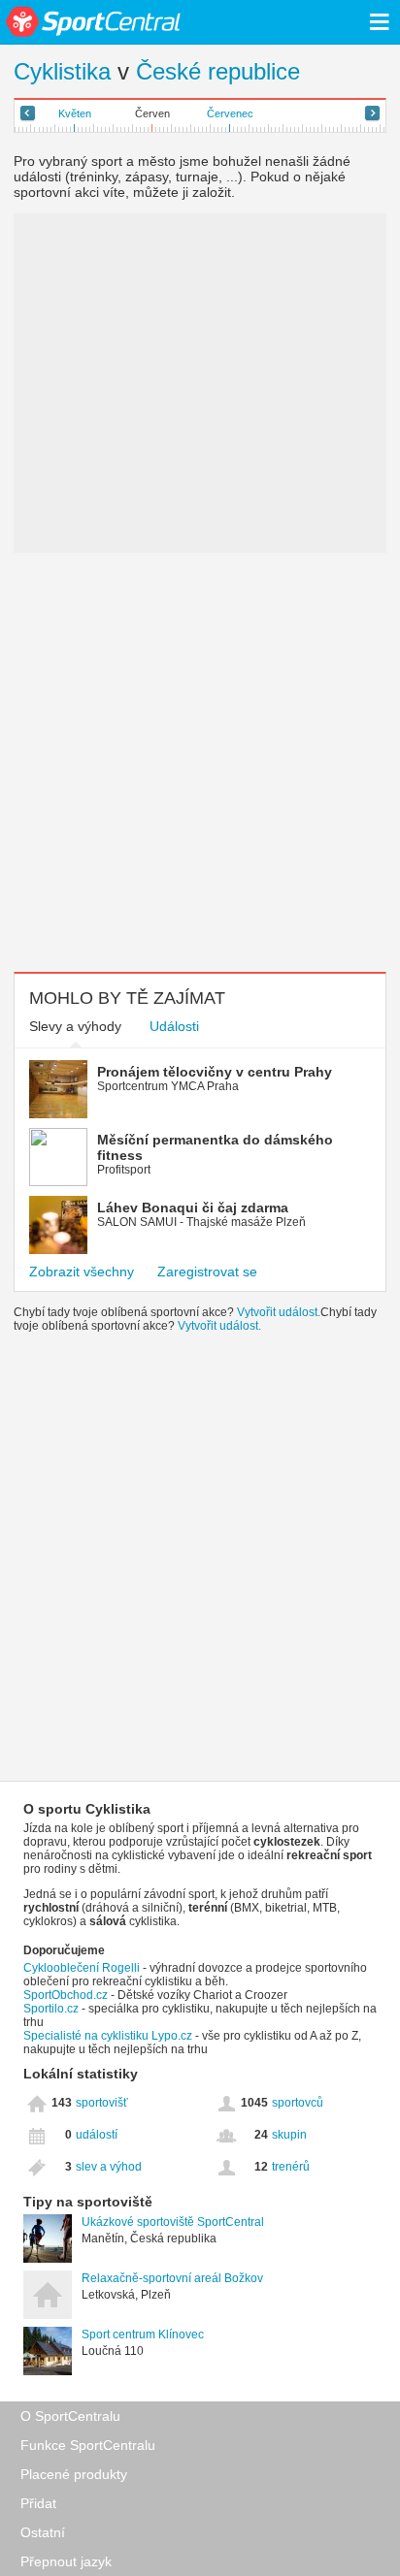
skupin (289, 2135)
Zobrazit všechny (82, 1272)
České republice (218, 71)
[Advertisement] (200, 762)
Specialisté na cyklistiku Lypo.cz (108, 2036)
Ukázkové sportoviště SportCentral (173, 2222)
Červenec (230, 113)
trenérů (291, 2167)
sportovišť (102, 2103)
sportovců (298, 2103)
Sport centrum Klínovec (143, 2334)
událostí (97, 2135)
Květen (75, 113)
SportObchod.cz (67, 1995)
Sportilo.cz (51, 2009)
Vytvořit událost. (279, 1312)
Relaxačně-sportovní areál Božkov (172, 2278)
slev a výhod (109, 2167)
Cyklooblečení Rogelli (82, 1968)
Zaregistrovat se (207, 1272)
